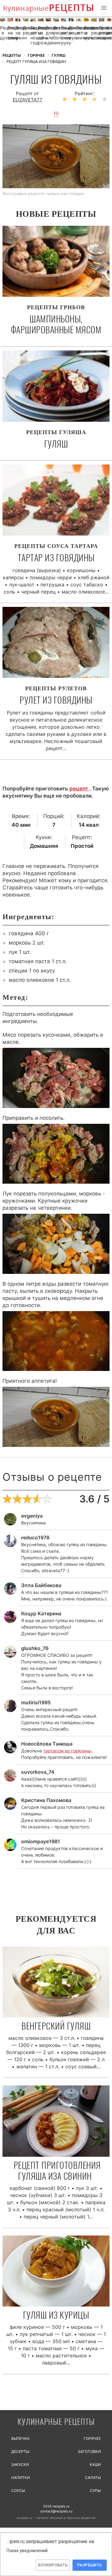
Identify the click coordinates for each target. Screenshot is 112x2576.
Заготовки (89, 2451)
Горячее (92, 2438)
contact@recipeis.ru (56, 2511)
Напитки (21, 2478)
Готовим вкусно (56, 2422)
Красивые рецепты (94, 30)
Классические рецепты (109, 30)
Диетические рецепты (71, 30)
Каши (95, 2465)
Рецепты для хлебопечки (48, 33)
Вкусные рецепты (56, 30)
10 (56, 113)
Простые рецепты (102, 30)
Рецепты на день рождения (41, 35)
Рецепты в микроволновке (79, 33)
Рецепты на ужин (18, 33)
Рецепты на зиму (10, 33)
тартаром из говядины (67, 1751)
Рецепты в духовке (3, 33)
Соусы (18, 2491)
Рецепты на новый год (33, 35)
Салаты (93, 2478)
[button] (104, 8)
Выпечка (20, 2438)
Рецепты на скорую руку (64, 35)
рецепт (79, 789)
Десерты (20, 2451)
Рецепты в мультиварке (86, 33)
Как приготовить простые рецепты (48, 9)
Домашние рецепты (25, 30)
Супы (95, 2491)
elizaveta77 (28, 100)
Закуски (20, 2465)
